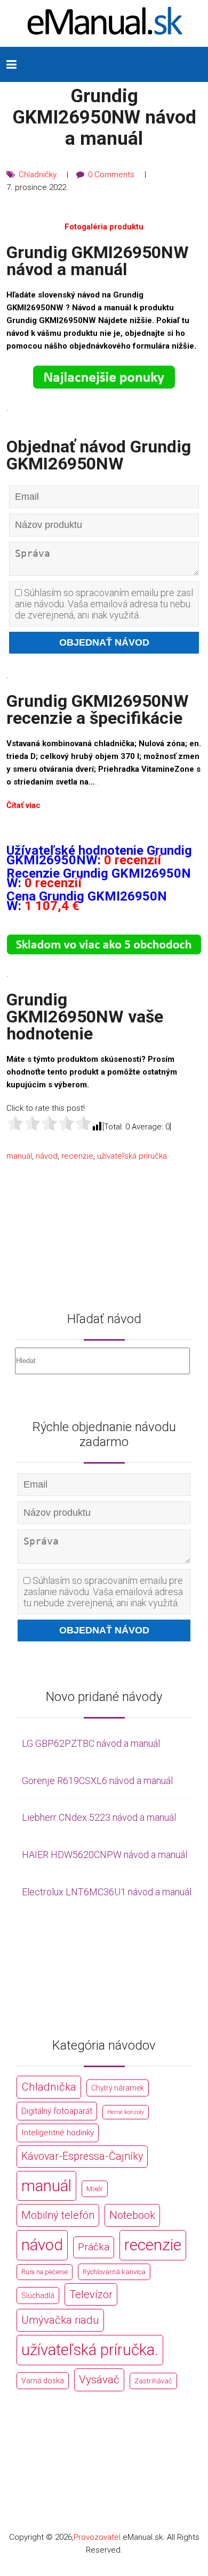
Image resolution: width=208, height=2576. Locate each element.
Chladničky (38, 175)
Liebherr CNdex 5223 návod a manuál (99, 1817)
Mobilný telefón (58, 2215)
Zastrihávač (153, 2381)
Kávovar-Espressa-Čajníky (82, 2156)
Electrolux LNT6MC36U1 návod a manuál (107, 1892)
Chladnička (49, 2087)
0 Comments (111, 175)
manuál (19, 1156)
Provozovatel (97, 2537)
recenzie (77, 1156)
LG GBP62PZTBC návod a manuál (91, 1743)
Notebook (132, 2215)
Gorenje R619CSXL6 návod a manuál (97, 1781)
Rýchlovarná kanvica (114, 2272)
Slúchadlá (38, 2296)
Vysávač (99, 2380)
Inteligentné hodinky (58, 2133)
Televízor (91, 2294)
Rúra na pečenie (45, 2272)
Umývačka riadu (60, 2320)
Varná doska (43, 2381)
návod (47, 1156)
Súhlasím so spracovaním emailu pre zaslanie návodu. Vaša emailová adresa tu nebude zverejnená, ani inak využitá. (104, 604)
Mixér (95, 2189)
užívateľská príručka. (133, 1156)
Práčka (94, 2247)
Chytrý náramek (118, 2088)
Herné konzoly (126, 2112)
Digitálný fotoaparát (57, 2111)
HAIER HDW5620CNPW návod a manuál (105, 1855)
